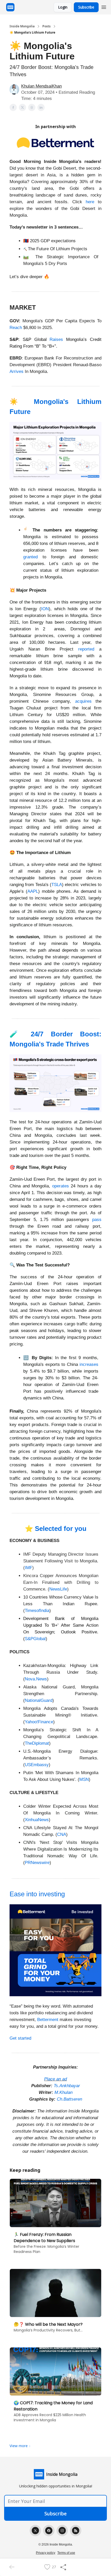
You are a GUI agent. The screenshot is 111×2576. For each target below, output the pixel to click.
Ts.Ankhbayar (67, 2086)
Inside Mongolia (22, 26)
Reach (16, 328)
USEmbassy (37, 1765)
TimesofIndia (37, 1611)
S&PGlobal (35, 1639)
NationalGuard (39, 1700)
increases (89, 1364)
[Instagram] (62, 2531)
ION (45, 609)
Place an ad (55, 2079)
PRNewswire (37, 1863)
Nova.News (36, 1679)
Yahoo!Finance (39, 1722)
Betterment (48, 2020)
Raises (56, 339)
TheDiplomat (37, 1743)
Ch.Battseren (69, 2099)
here (90, 202)
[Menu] (104, 6)
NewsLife (58, 1589)
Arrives (17, 371)
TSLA (57, 885)
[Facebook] (49, 2531)
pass (97, 1220)
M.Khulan (64, 2092)
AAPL (33, 891)
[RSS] (76, 2531)
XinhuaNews (37, 1820)
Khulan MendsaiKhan (41, 86)
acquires (83, 701)
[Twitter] (35, 2531)
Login (63, 7)
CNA (62, 1834)
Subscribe (86, 7)
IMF (29, 1568)
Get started (20, 2038)
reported (86, 649)
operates (61, 1186)
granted (30, 557)
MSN (84, 1779)
